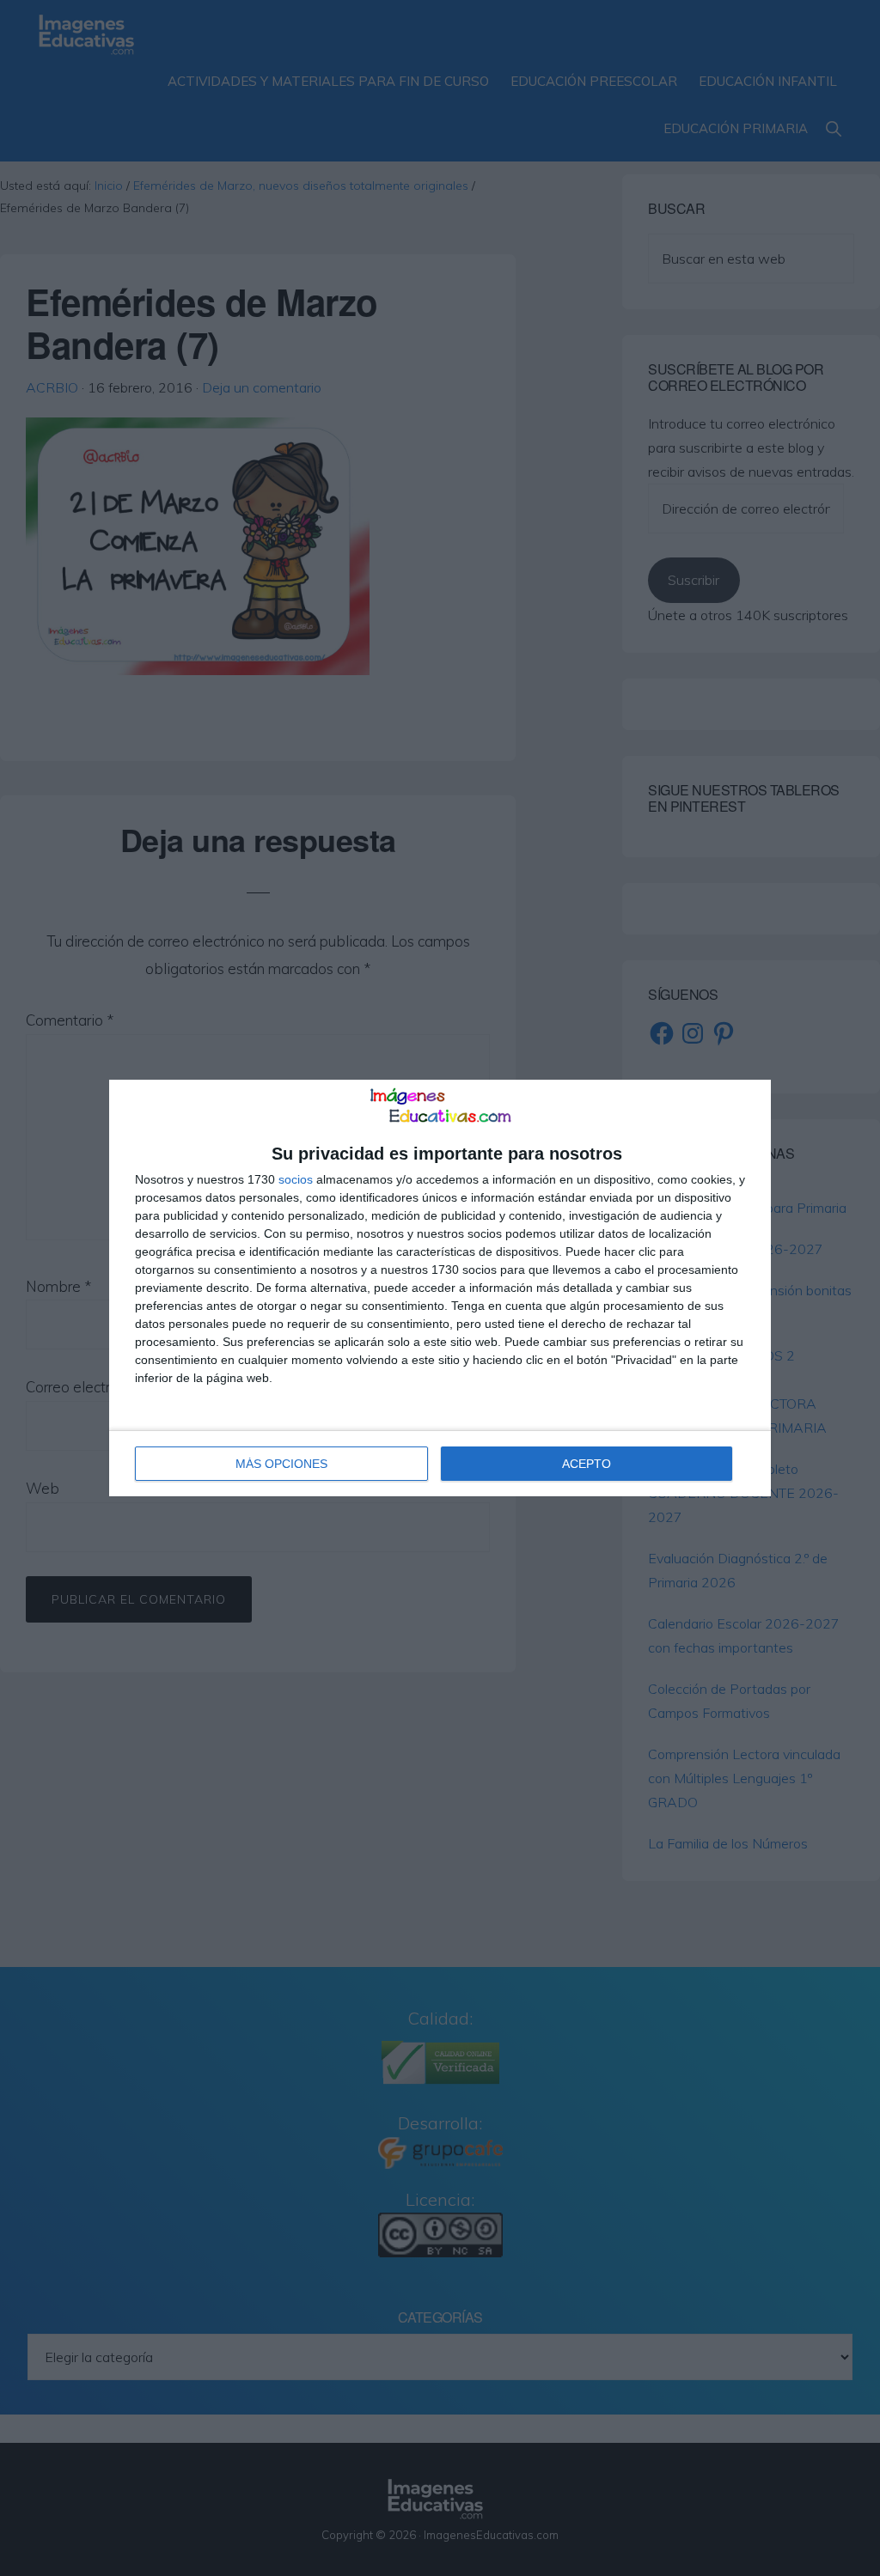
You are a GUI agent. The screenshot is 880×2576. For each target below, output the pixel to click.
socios (296, 1179)
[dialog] (440, 1288)
